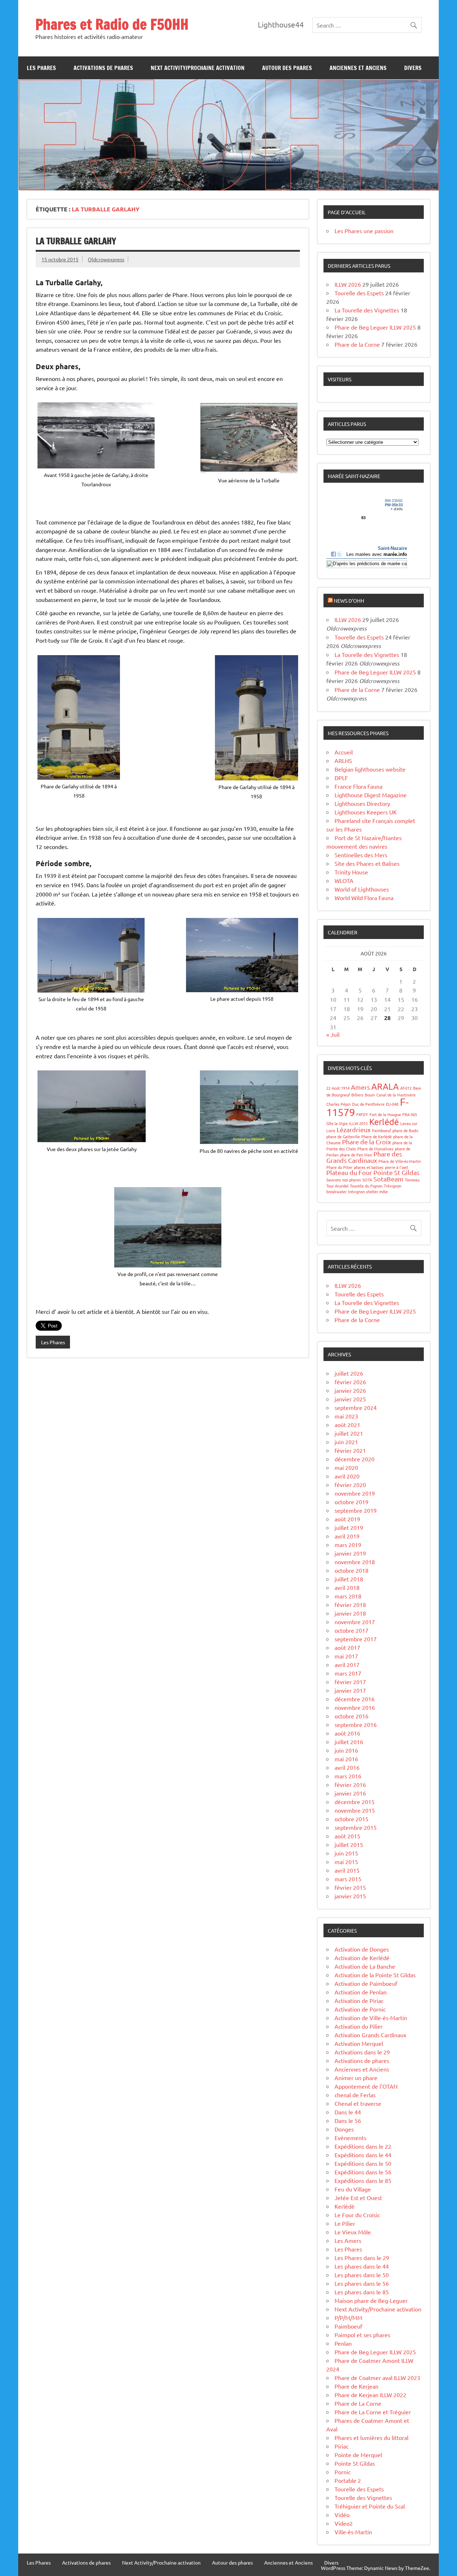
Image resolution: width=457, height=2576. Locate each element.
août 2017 (347, 1647)
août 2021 (347, 1425)
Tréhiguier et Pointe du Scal (370, 2506)
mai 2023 (346, 1416)
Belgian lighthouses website (370, 769)
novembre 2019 (355, 1493)
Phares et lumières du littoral (371, 2437)
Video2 (344, 2523)
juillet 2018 (349, 1579)
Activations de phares (103, 68)
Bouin (370, 1095)
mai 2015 (346, 1862)
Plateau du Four (349, 1172)
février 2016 (350, 1784)
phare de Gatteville (343, 1136)
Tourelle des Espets (359, 293)
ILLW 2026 (348, 284)
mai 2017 (346, 1656)
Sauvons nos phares (344, 1180)
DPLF (341, 778)
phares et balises (369, 1167)
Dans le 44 (348, 2112)
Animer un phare (356, 2078)
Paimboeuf (381, 1130)
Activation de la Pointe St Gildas (375, 1975)
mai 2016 (346, 1759)
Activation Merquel (359, 2043)
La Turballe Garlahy (76, 241)
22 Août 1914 (338, 1088)
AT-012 (406, 1088)
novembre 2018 (355, 1562)
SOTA (367, 1180)
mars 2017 (348, 1673)
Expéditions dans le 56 (363, 2172)
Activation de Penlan (361, 1992)
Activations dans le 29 (362, 2052)
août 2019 (347, 1519)
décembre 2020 (355, 1459)
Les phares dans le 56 (362, 2283)
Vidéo (342, 2515)
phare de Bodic (405, 1130)
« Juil (333, 1034)
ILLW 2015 (358, 1123)
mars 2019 (348, 1545)
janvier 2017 (350, 1690)
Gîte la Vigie (337, 1123)
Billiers (357, 1095)
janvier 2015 (350, 1896)
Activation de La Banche (365, 1966)
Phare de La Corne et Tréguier (373, 2412)
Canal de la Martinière (396, 1095)
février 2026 (350, 1382)
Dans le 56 (348, 2120)
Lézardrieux (354, 1129)
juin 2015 (346, 1853)
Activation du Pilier (359, 2026)
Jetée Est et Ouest (358, 2198)
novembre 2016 (355, 1707)
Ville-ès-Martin (353, 2532)
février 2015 (350, 1887)
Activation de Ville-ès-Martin (371, 2018)
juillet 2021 (349, 1433)
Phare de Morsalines (375, 1149)
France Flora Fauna (358, 786)
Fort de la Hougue (385, 1114)
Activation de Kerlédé (362, 1958)
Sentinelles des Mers (361, 855)
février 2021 (350, 1450)
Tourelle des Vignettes (363, 2497)
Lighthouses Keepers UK (366, 812)
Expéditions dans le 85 (363, 2180)
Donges (344, 2129)
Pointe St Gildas (396, 1172)
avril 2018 (347, 1587)
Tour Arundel (337, 1186)
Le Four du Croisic (357, 2215)
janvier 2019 (350, 1553)
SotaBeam (388, 1179)
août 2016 (347, 1733)
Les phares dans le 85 (362, 2292)
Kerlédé (384, 1122)
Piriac (342, 2446)
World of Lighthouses (362, 889)
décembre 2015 (355, 1802)
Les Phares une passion (364, 231)
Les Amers (348, 2240)
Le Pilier (345, 2223)
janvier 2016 (350, 1793)
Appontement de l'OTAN (366, 2086)
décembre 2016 (355, 1699)
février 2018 (350, 1605)
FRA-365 (410, 1114)
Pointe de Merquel (358, 2455)
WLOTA (344, 880)
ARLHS (343, 760)
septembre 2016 (356, 1724)
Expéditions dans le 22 (363, 2146)
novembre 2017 (355, 1622)
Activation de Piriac (359, 2000)
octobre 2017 (351, 1630)
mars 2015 (348, 1879)
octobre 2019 (351, 1502)
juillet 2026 (349, 1373)
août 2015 (347, 1836)
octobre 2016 (351, 1716)
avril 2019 (347, 1536)
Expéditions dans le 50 (363, 2163)
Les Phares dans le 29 (362, 2258)
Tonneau (412, 1180)
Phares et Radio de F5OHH (112, 24)
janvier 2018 (350, 1613)
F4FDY (362, 1114)
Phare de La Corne (358, 2403)
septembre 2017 (356, 1639)
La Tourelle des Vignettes (367, 310)
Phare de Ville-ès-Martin (400, 1161)
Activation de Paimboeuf (366, 1983)
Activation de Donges (362, 1949)
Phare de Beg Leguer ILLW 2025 (375, 327)
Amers (360, 1087)
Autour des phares (287, 68)
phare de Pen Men (356, 1155)
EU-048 (392, 1104)
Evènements (350, 2138)
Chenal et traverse (358, 2103)
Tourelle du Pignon (366, 1186)
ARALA (385, 1086)
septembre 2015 (356, 1827)
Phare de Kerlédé (376, 1136)
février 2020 (350, 1485)
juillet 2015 (349, 1844)
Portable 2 (348, 2480)
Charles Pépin (338, 1104)
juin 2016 (346, 1750)
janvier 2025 (350, 1399)
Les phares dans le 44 (362, 2266)
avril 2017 (347, 1664)
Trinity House (351, 872)
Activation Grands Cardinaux (370, 2035)
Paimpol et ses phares (362, 2335)
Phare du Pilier (339, 1167)
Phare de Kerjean (356, 2386)
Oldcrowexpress (106, 259)
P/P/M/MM (348, 2318)
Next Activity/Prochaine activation (198, 68)
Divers (413, 68)
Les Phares (41, 68)
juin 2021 (346, 1442)
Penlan (343, 2343)
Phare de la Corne (357, 344)
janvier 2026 (350, 1390)
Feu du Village (353, 2189)
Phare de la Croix (366, 1142)
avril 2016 (347, 1767)
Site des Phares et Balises (367, 863)
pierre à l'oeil (396, 1167)
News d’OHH (349, 601)
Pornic (343, 2472)
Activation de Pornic (360, 2009)
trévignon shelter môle (368, 1191)
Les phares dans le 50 (362, 2275)
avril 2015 (347, 1870)
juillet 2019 (349, 1527)
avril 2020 (347, 1476)
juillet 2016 (349, 1742)
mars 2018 (348, 1596)
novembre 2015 (355, 1810)
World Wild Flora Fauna (364, 898)
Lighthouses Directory (362, 803)
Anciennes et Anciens (358, 68)
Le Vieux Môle (353, 2232)
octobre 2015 (351, 1819)
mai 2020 (346, 1467)
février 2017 (350, 1682)
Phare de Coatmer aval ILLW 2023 (377, 2377)
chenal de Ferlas (355, 2095)
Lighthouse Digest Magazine (371, 795)
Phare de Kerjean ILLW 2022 (370, 2395)
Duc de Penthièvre (368, 1104)
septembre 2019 (356, 1510)
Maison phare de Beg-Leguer (371, 2300)
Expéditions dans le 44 (363, 2155)
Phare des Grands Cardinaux (364, 1157)
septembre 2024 (356, 1407)
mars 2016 (348, 1776)
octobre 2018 (351, 1570)
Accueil (344, 752)
